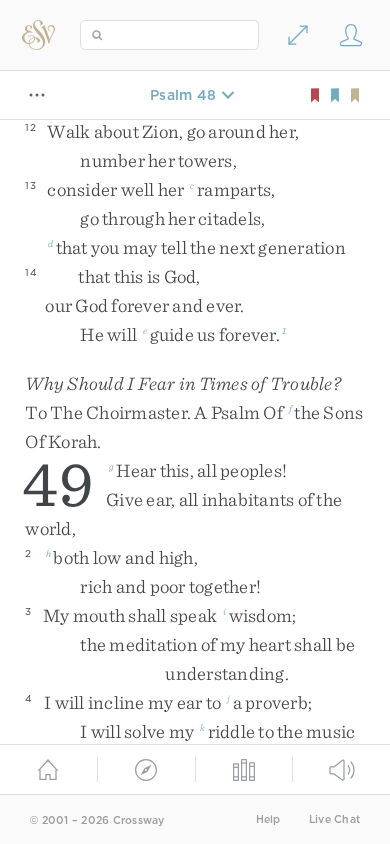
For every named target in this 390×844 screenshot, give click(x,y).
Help (268, 819)
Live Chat (334, 819)
